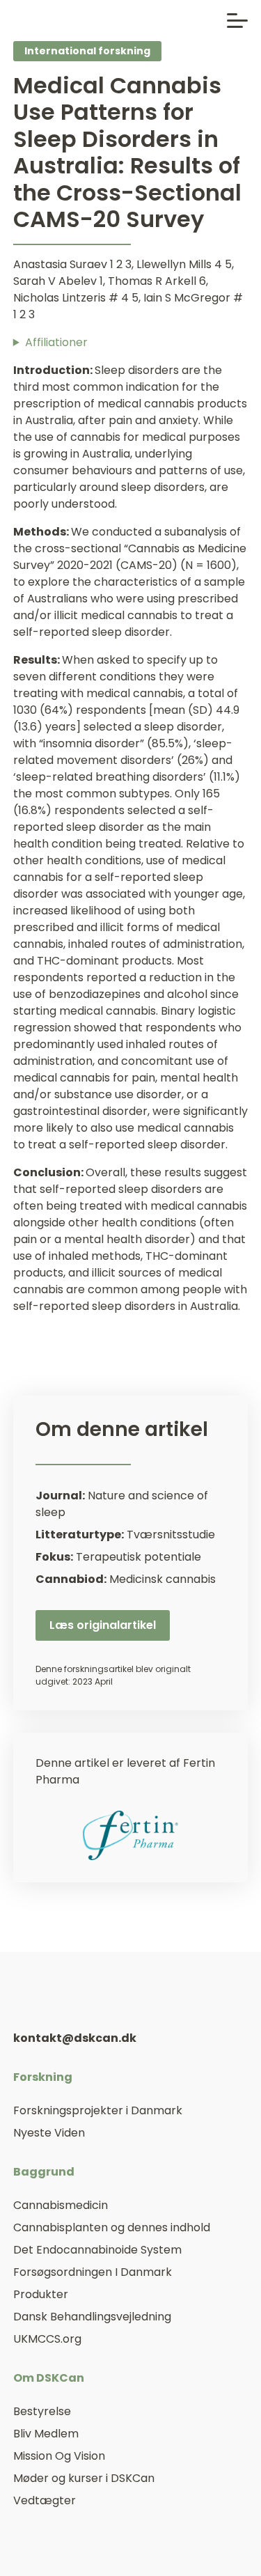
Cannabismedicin (61, 2205)
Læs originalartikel (103, 1625)
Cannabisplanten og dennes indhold (112, 2227)
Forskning (43, 2077)
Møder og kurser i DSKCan (84, 2478)
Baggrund (44, 2172)
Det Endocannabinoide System (97, 2250)
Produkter (41, 2294)
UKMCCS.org (47, 2339)
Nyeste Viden (49, 2133)
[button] (237, 21)
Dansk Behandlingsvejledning (92, 2317)
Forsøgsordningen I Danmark (93, 2272)
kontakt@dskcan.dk (75, 2038)
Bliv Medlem (46, 2434)
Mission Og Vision (59, 2456)
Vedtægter (45, 2500)
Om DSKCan (49, 2378)
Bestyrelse (42, 2411)
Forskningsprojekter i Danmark (98, 2110)
